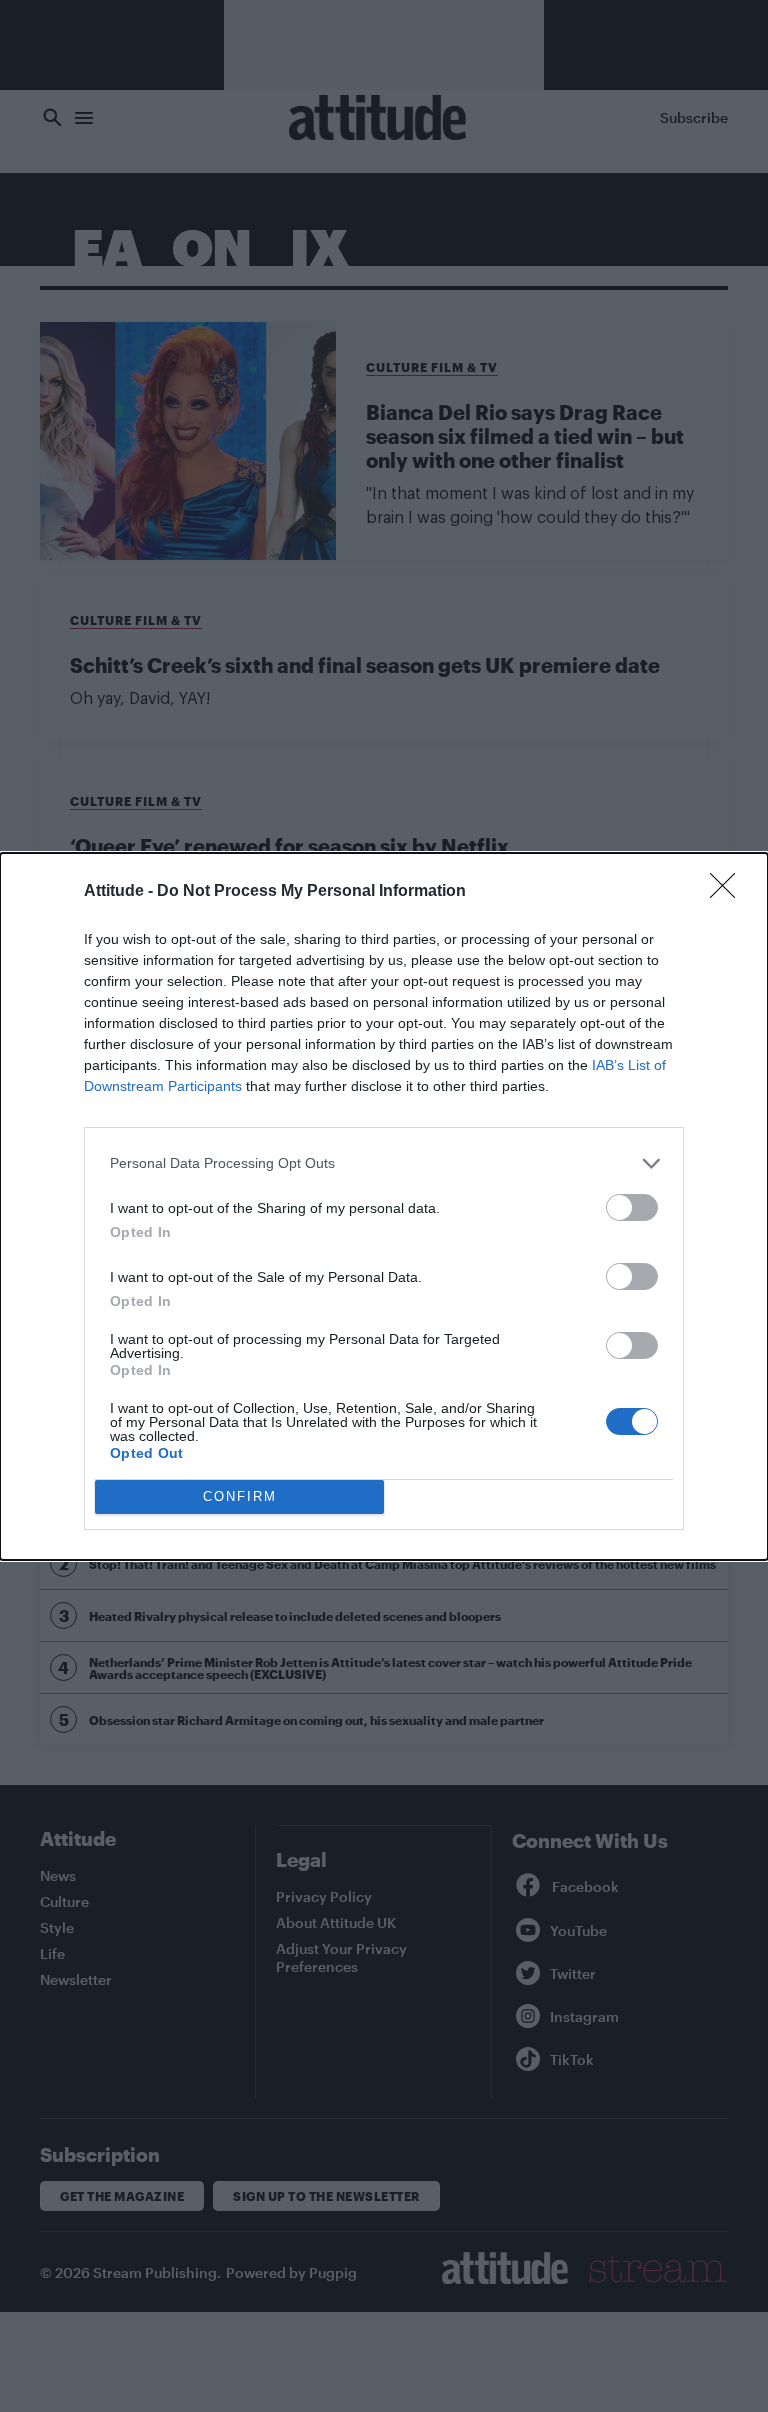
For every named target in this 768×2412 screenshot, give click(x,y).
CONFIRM (240, 1496)
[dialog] (384, 1206)
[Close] (729, 892)
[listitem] (384, 1163)
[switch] (632, 1207)
